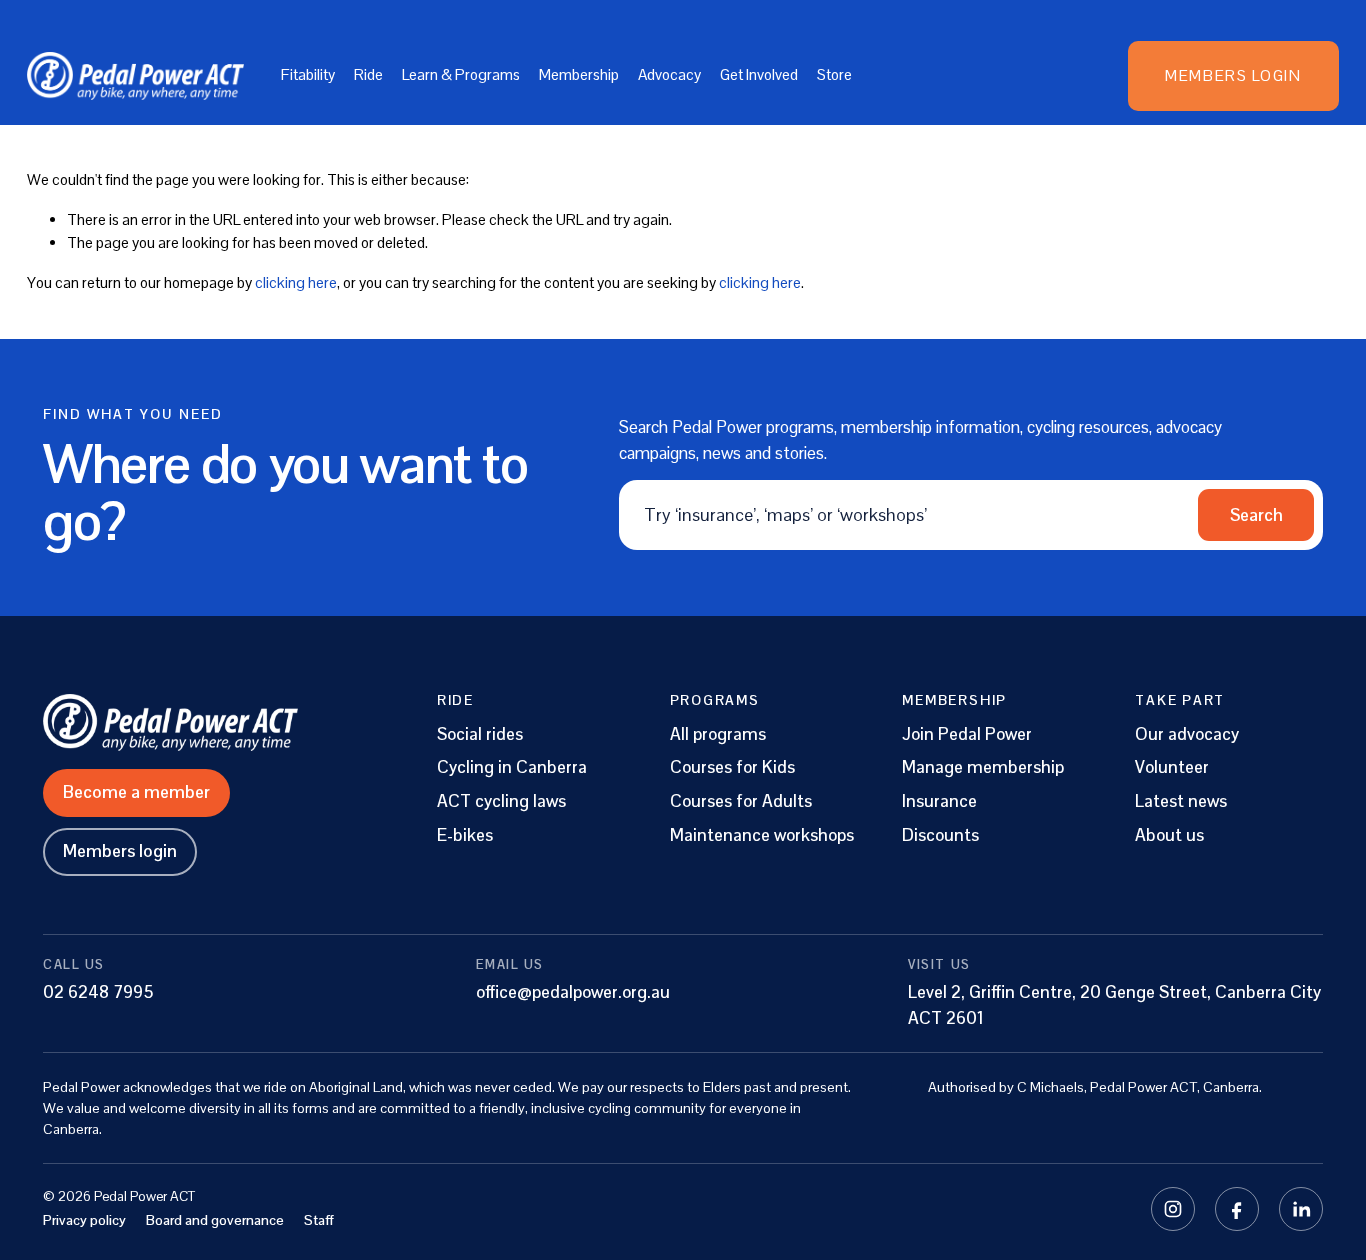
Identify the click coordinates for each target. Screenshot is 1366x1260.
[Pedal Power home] (210, 722)
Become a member (136, 792)
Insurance (939, 801)
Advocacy (669, 74)
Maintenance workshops (762, 835)
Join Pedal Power (967, 734)
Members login (120, 851)
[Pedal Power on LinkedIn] (1301, 1209)
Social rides (480, 734)
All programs (718, 734)
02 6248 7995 (98, 992)
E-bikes (465, 835)
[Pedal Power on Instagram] (1173, 1209)
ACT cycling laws (501, 801)
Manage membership (983, 767)
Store (834, 74)
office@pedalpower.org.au (573, 992)
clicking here (296, 282)
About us (1169, 835)
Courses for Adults (741, 801)
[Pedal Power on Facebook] (1237, 1209)
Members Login (1233, 75)
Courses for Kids (732, 767)
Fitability (308, 74)
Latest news (1181, 801)
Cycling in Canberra (512, 767)
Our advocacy (1187, 734)
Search (1256, 515)
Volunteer (1172, 767)
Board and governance (215, 1220)
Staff (319, 1220)
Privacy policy (84, 1220)
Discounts (940, 835)
